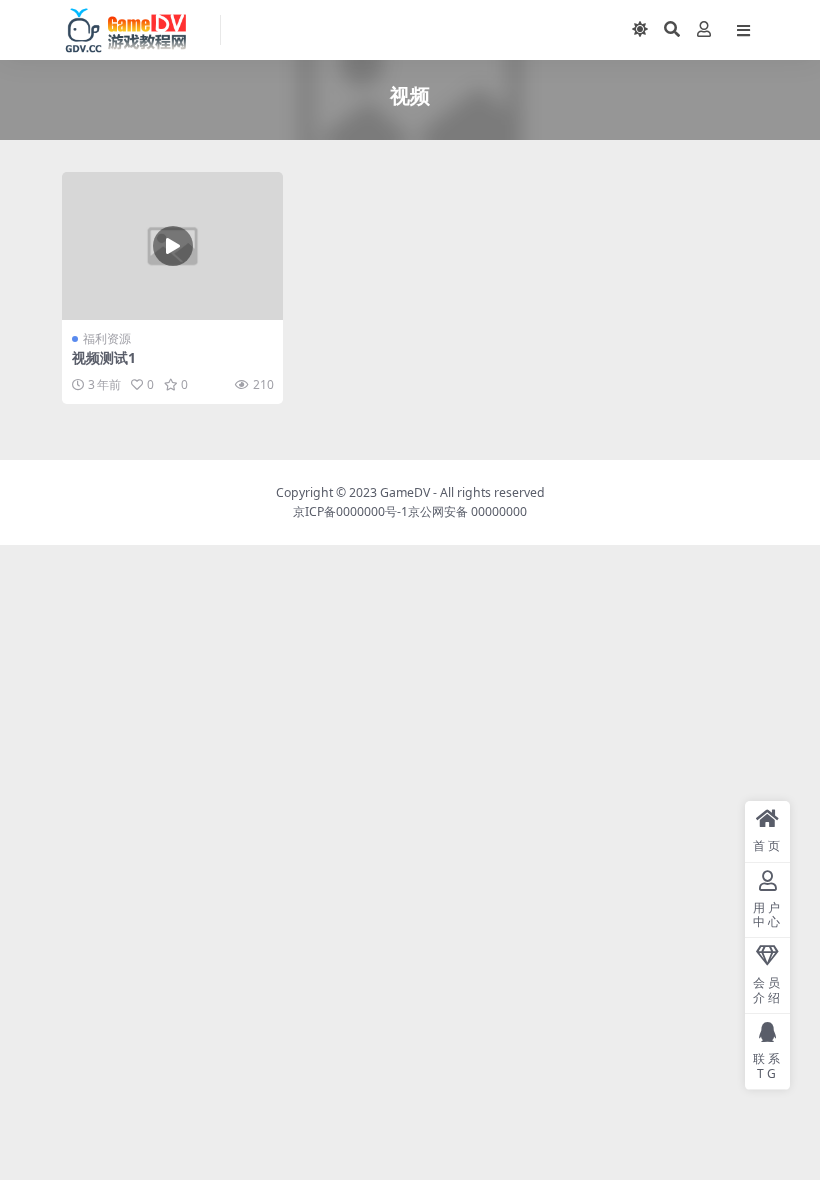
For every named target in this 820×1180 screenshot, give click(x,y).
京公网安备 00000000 (467, 511)
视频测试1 (104, 357)
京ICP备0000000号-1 (350, 511)
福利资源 (107, 338)
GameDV (405, 492)
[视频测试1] (172, 246)
